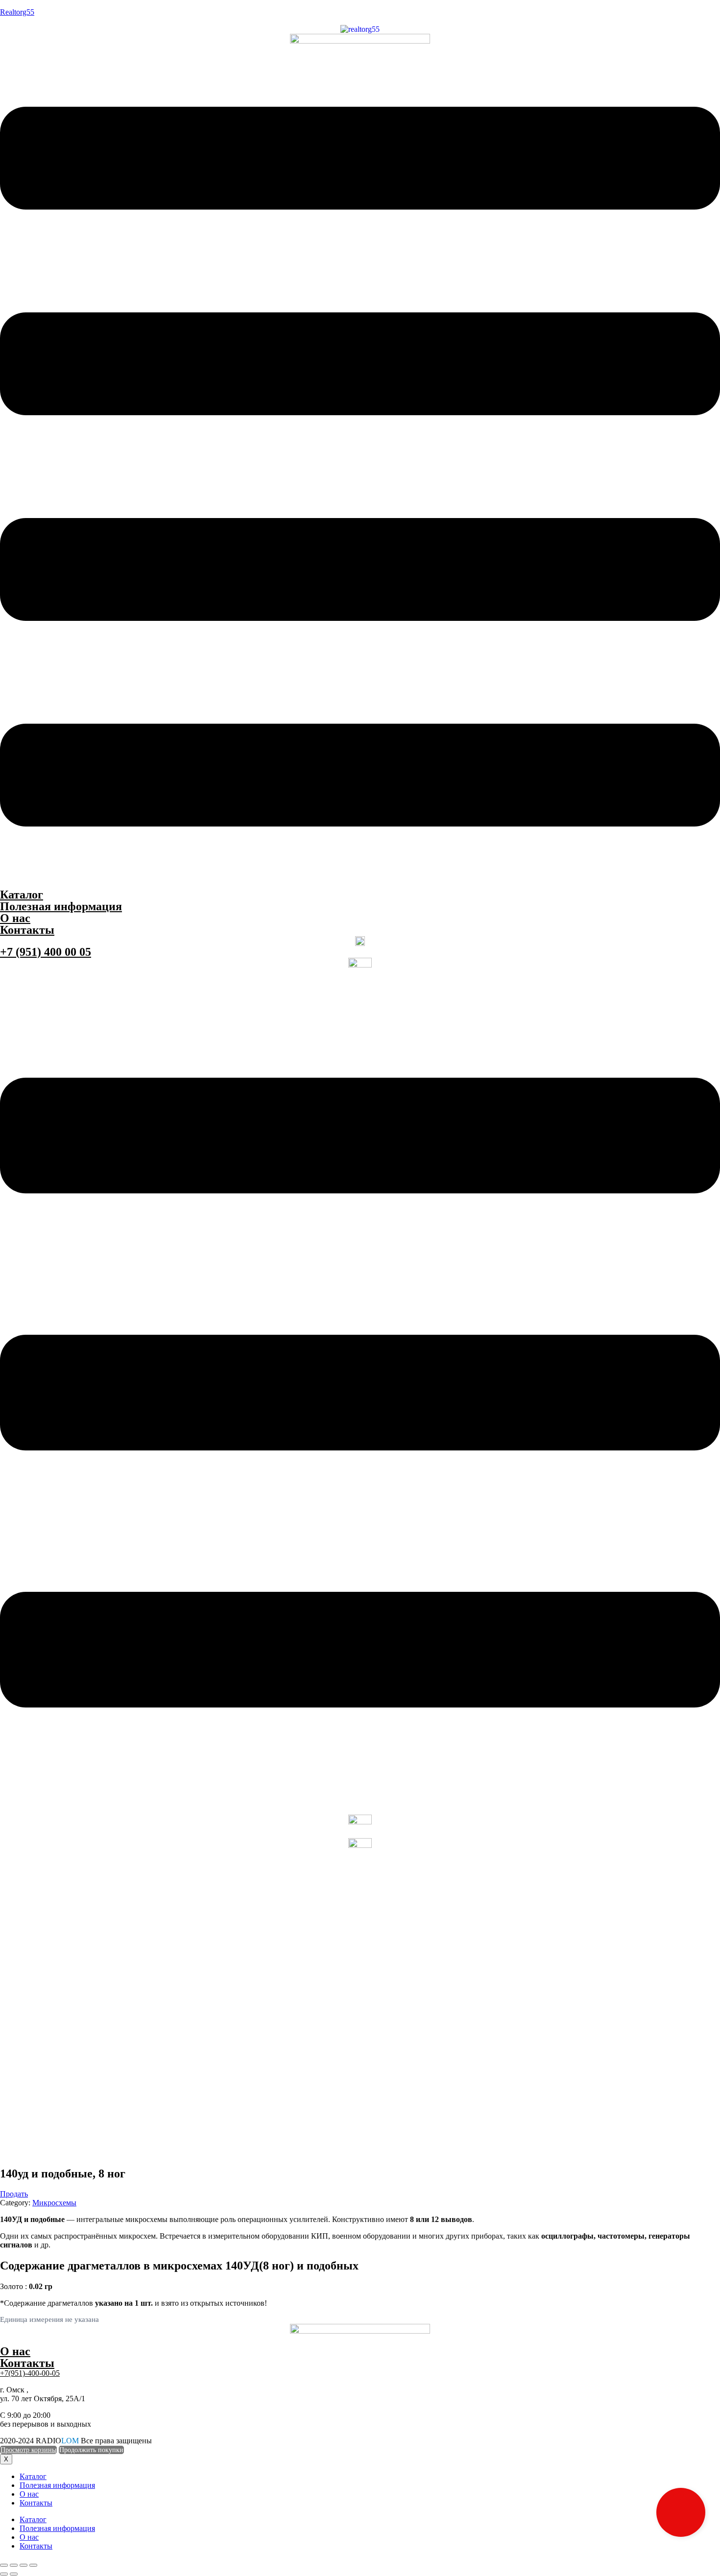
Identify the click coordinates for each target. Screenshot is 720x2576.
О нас (15, 918)
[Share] (14, 2565)
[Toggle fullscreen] (24, 2565)
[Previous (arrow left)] (4, 2574)
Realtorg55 (17, 12)
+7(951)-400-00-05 (30, 2373)
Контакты (27, 930)
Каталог (22, 895)
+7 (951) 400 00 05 (46, 952)
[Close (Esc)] (4, 2565)
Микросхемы (54, 2203)
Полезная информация (61, 906)
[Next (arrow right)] (14, 2574)
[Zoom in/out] (33, 2565)
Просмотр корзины (28, 2450)
